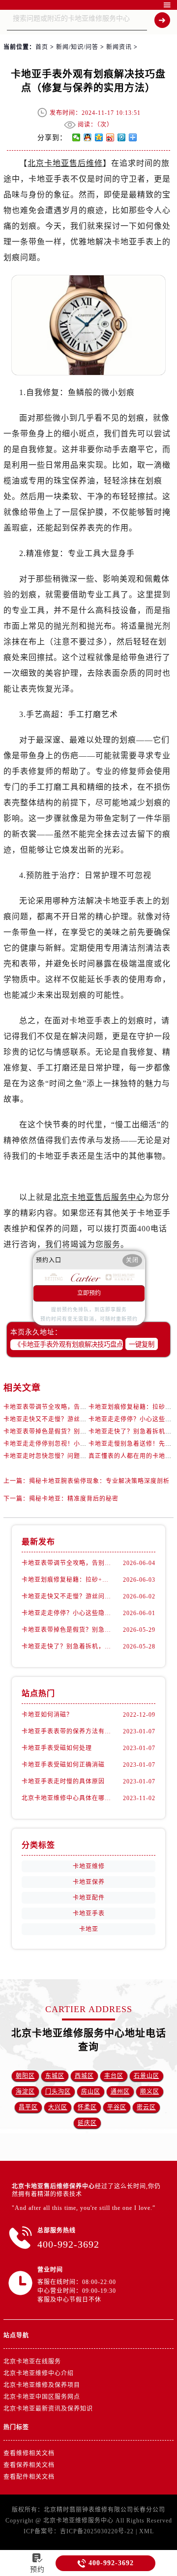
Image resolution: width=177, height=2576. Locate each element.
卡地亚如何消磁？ (47, 1715)
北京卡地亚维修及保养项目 (42, 2385)
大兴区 (58, 2107)
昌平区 (28, 2107)
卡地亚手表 (89, 1913)
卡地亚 (89, 1929)
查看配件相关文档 (29, 2477)
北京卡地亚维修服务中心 (78, 2521)
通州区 (120, 2092)
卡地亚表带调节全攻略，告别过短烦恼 (58, 1407)
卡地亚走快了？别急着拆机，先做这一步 (67, 1647)
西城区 (84, 2076)
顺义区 (150, 2092)
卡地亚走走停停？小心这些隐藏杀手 (67, 1613)
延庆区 (87, 2123)
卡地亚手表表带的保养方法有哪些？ (67, 1731)
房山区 (91, 2092)
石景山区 (147, 2076)
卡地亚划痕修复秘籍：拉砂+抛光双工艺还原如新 (67, 1580)
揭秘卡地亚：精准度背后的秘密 (74, 1499)
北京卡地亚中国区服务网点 (42, 2397)
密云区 (146, 2107)
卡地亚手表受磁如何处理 (57, 1748)
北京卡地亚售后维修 (65, 163)
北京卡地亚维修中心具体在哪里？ (67, 1798)
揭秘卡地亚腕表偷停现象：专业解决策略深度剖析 (99, 1481)
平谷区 (117, 2107)
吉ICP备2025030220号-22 (97, 2531)
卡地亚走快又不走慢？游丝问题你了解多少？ (67, 1419)
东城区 (55, 2076)
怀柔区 (87, 2107)
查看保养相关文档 (29, 2465)
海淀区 (25, 2092)
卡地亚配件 (89, 1898)
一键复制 (142, 1344)
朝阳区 (25, 2076)
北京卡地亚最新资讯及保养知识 (48, 2409)
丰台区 (114, 2076)
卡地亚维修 (89, 1866)
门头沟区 (58, 2092)
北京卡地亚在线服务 (32, 2362)
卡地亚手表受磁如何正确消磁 (63, 1765)
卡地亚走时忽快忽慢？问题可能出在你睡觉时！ (71, 1456)
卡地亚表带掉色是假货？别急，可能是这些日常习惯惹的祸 (87, 1432)
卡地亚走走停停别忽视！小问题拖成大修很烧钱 (71, 1444)
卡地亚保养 (89, 1882)
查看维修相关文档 (29, 2453)
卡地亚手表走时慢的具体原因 (63, 1781)
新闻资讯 (119, 47)
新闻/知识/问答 (77, 47)
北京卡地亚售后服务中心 (99, 1197)
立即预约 (89, 1293)
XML (147, 2531)
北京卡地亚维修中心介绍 (39, 2373)
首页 (42, 47)
